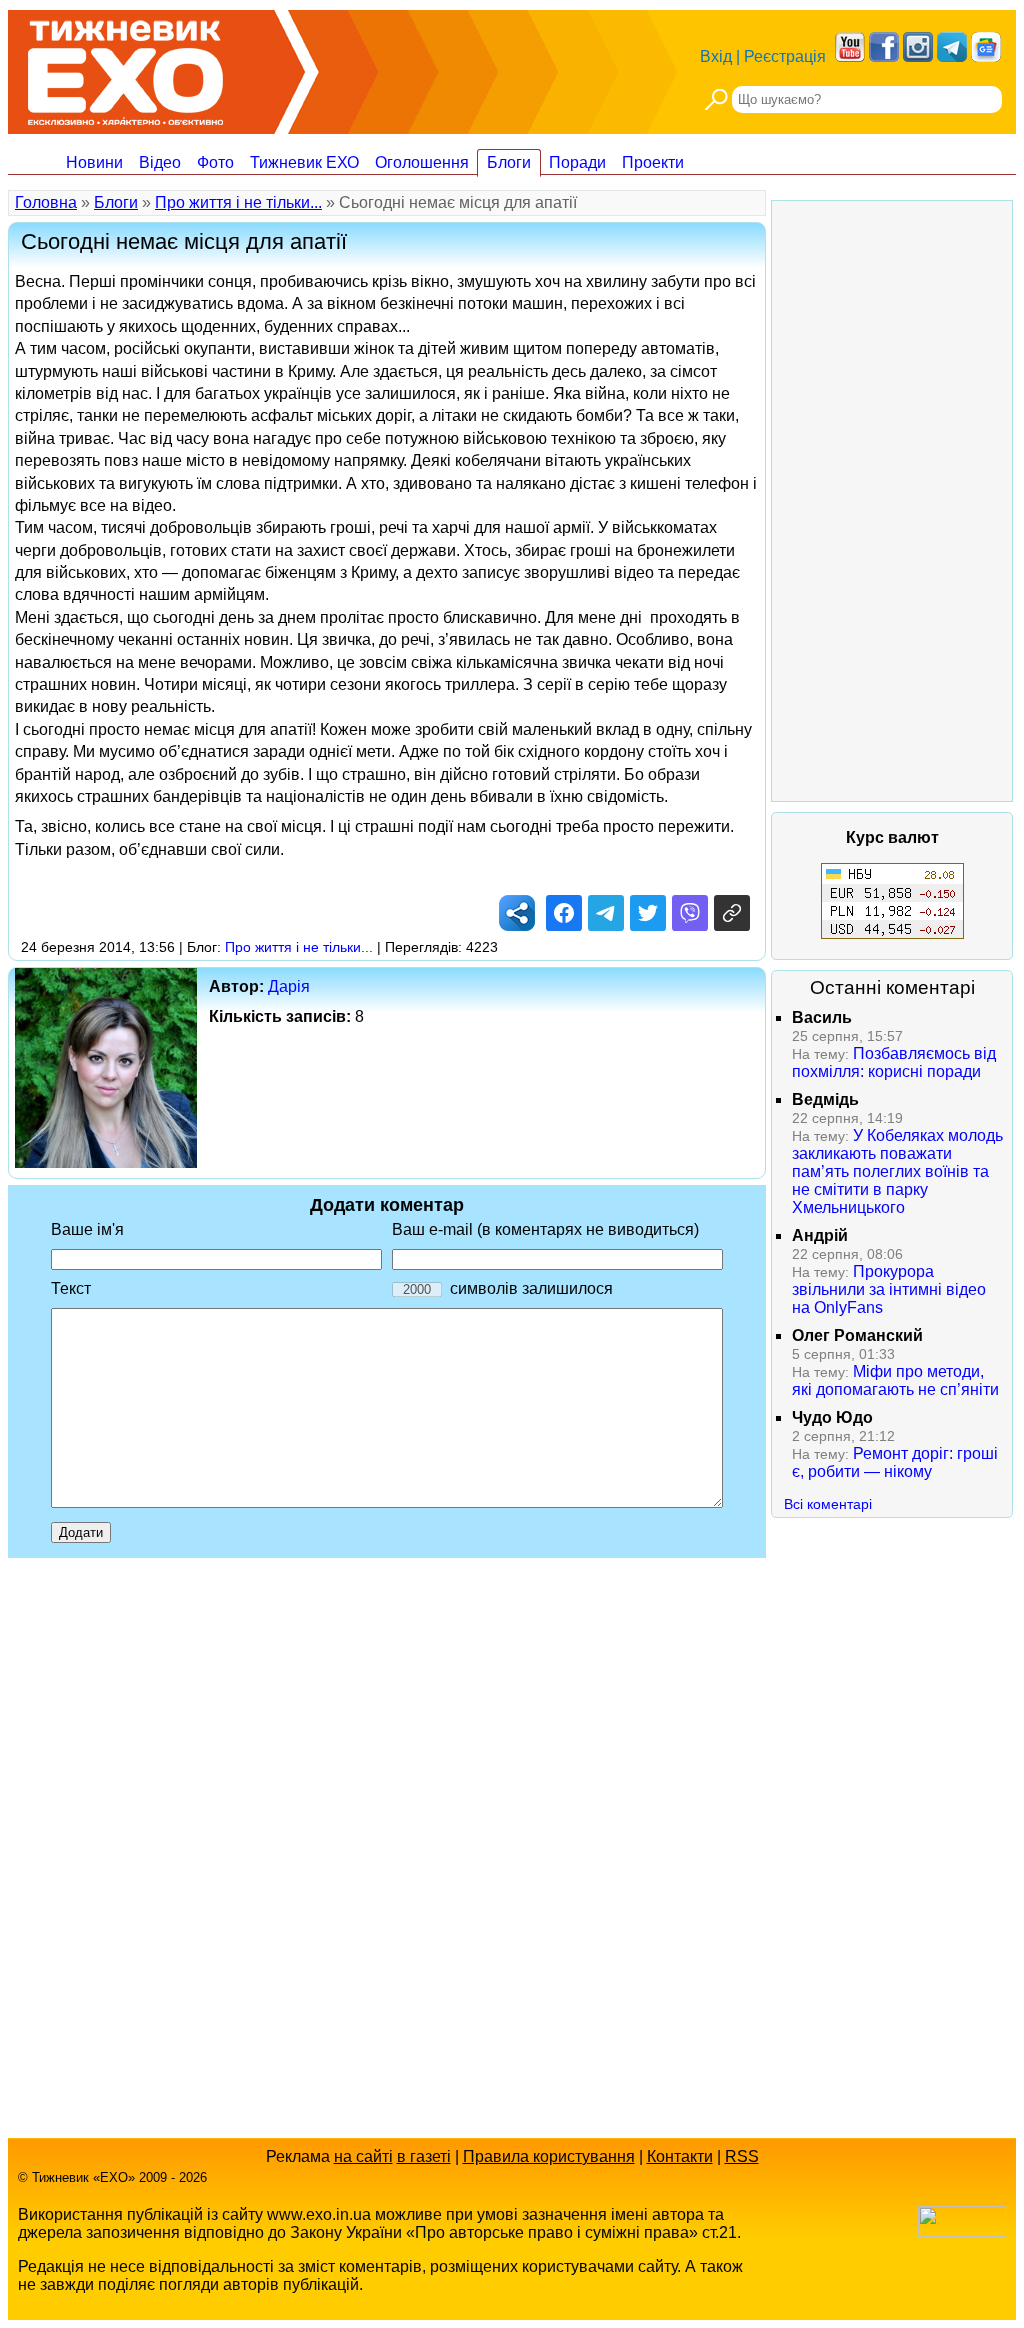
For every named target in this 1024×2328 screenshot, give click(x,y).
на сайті (363, 2156)
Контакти (680, 2156)
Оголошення (422, 162)
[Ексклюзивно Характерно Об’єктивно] (125, 67)
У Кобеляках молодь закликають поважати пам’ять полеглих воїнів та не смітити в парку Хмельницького (897, 1171)
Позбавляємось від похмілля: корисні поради (894, 1062)
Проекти (653, 162)
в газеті (424, 2156)
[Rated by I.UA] (962, 2231)
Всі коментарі (828, 1504)
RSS (742, 2156)
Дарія (289, 986)
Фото (215, 162)
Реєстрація (785, 56)
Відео (160, 162)
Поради (577, 162)
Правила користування (549, 2156)
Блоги (509, 162)
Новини (94, 162)
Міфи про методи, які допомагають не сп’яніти (895, 1380)
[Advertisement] (892, 501)
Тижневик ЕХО (304, 162)
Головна (46, 202)
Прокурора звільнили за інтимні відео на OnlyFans (889, 1289)
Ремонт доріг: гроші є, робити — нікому (895, 1462)
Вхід (716, 56)
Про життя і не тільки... (238, 202)
